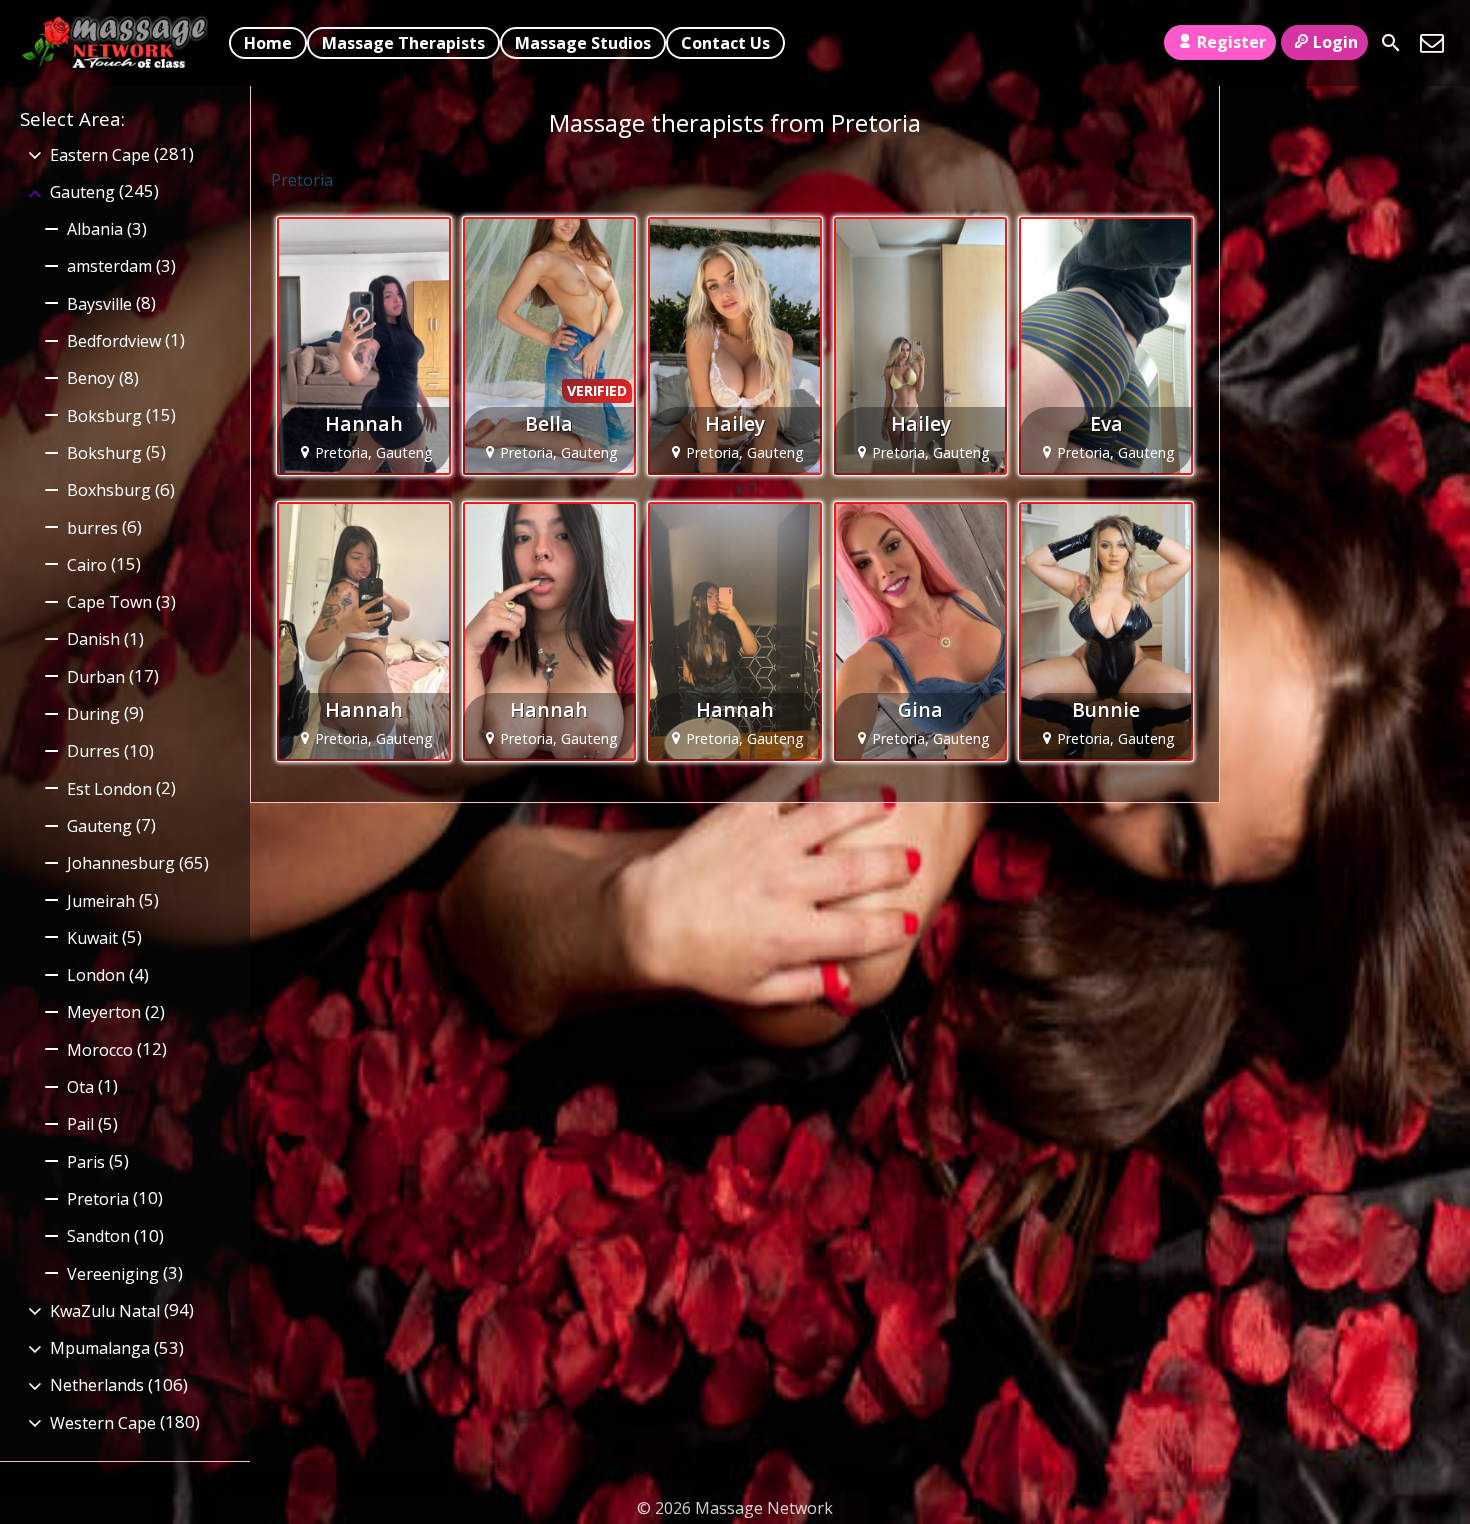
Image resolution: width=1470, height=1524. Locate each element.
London (96, 975)
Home (268, 43)
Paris (86, 1162)
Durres (93, 751)
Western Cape (103, 1423)
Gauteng (82, 192)
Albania (95, 229)
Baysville (99, 304)
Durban (96, 677)
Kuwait (92, 938)
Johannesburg (121, 863)
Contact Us (725, 43)
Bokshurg (104, 453)
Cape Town (109, 602)
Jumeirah (101, 901)
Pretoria (98, 1199)
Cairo (87, 565)
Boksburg (104, 416)
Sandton (98, 1236)
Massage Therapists (403, 43)
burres (92, 528)
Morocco (100, 1050)
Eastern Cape (100, 155)
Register (1231, 42)
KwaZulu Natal (105, 1311)
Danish (93, 639)
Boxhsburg (109, 490)
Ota (80, 1087)
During (93, 714)
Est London (109, 789)
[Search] (1391, 43)
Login (1335, 42)
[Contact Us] (1432, 43)
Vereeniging (113, 1274)
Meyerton (104, 1012)
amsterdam (109, 266)
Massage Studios (583, 43)
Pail (80, 1124)
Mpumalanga (100, 1348)
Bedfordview (114, 341)
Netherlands (97, 1385)
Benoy (91, 378)
